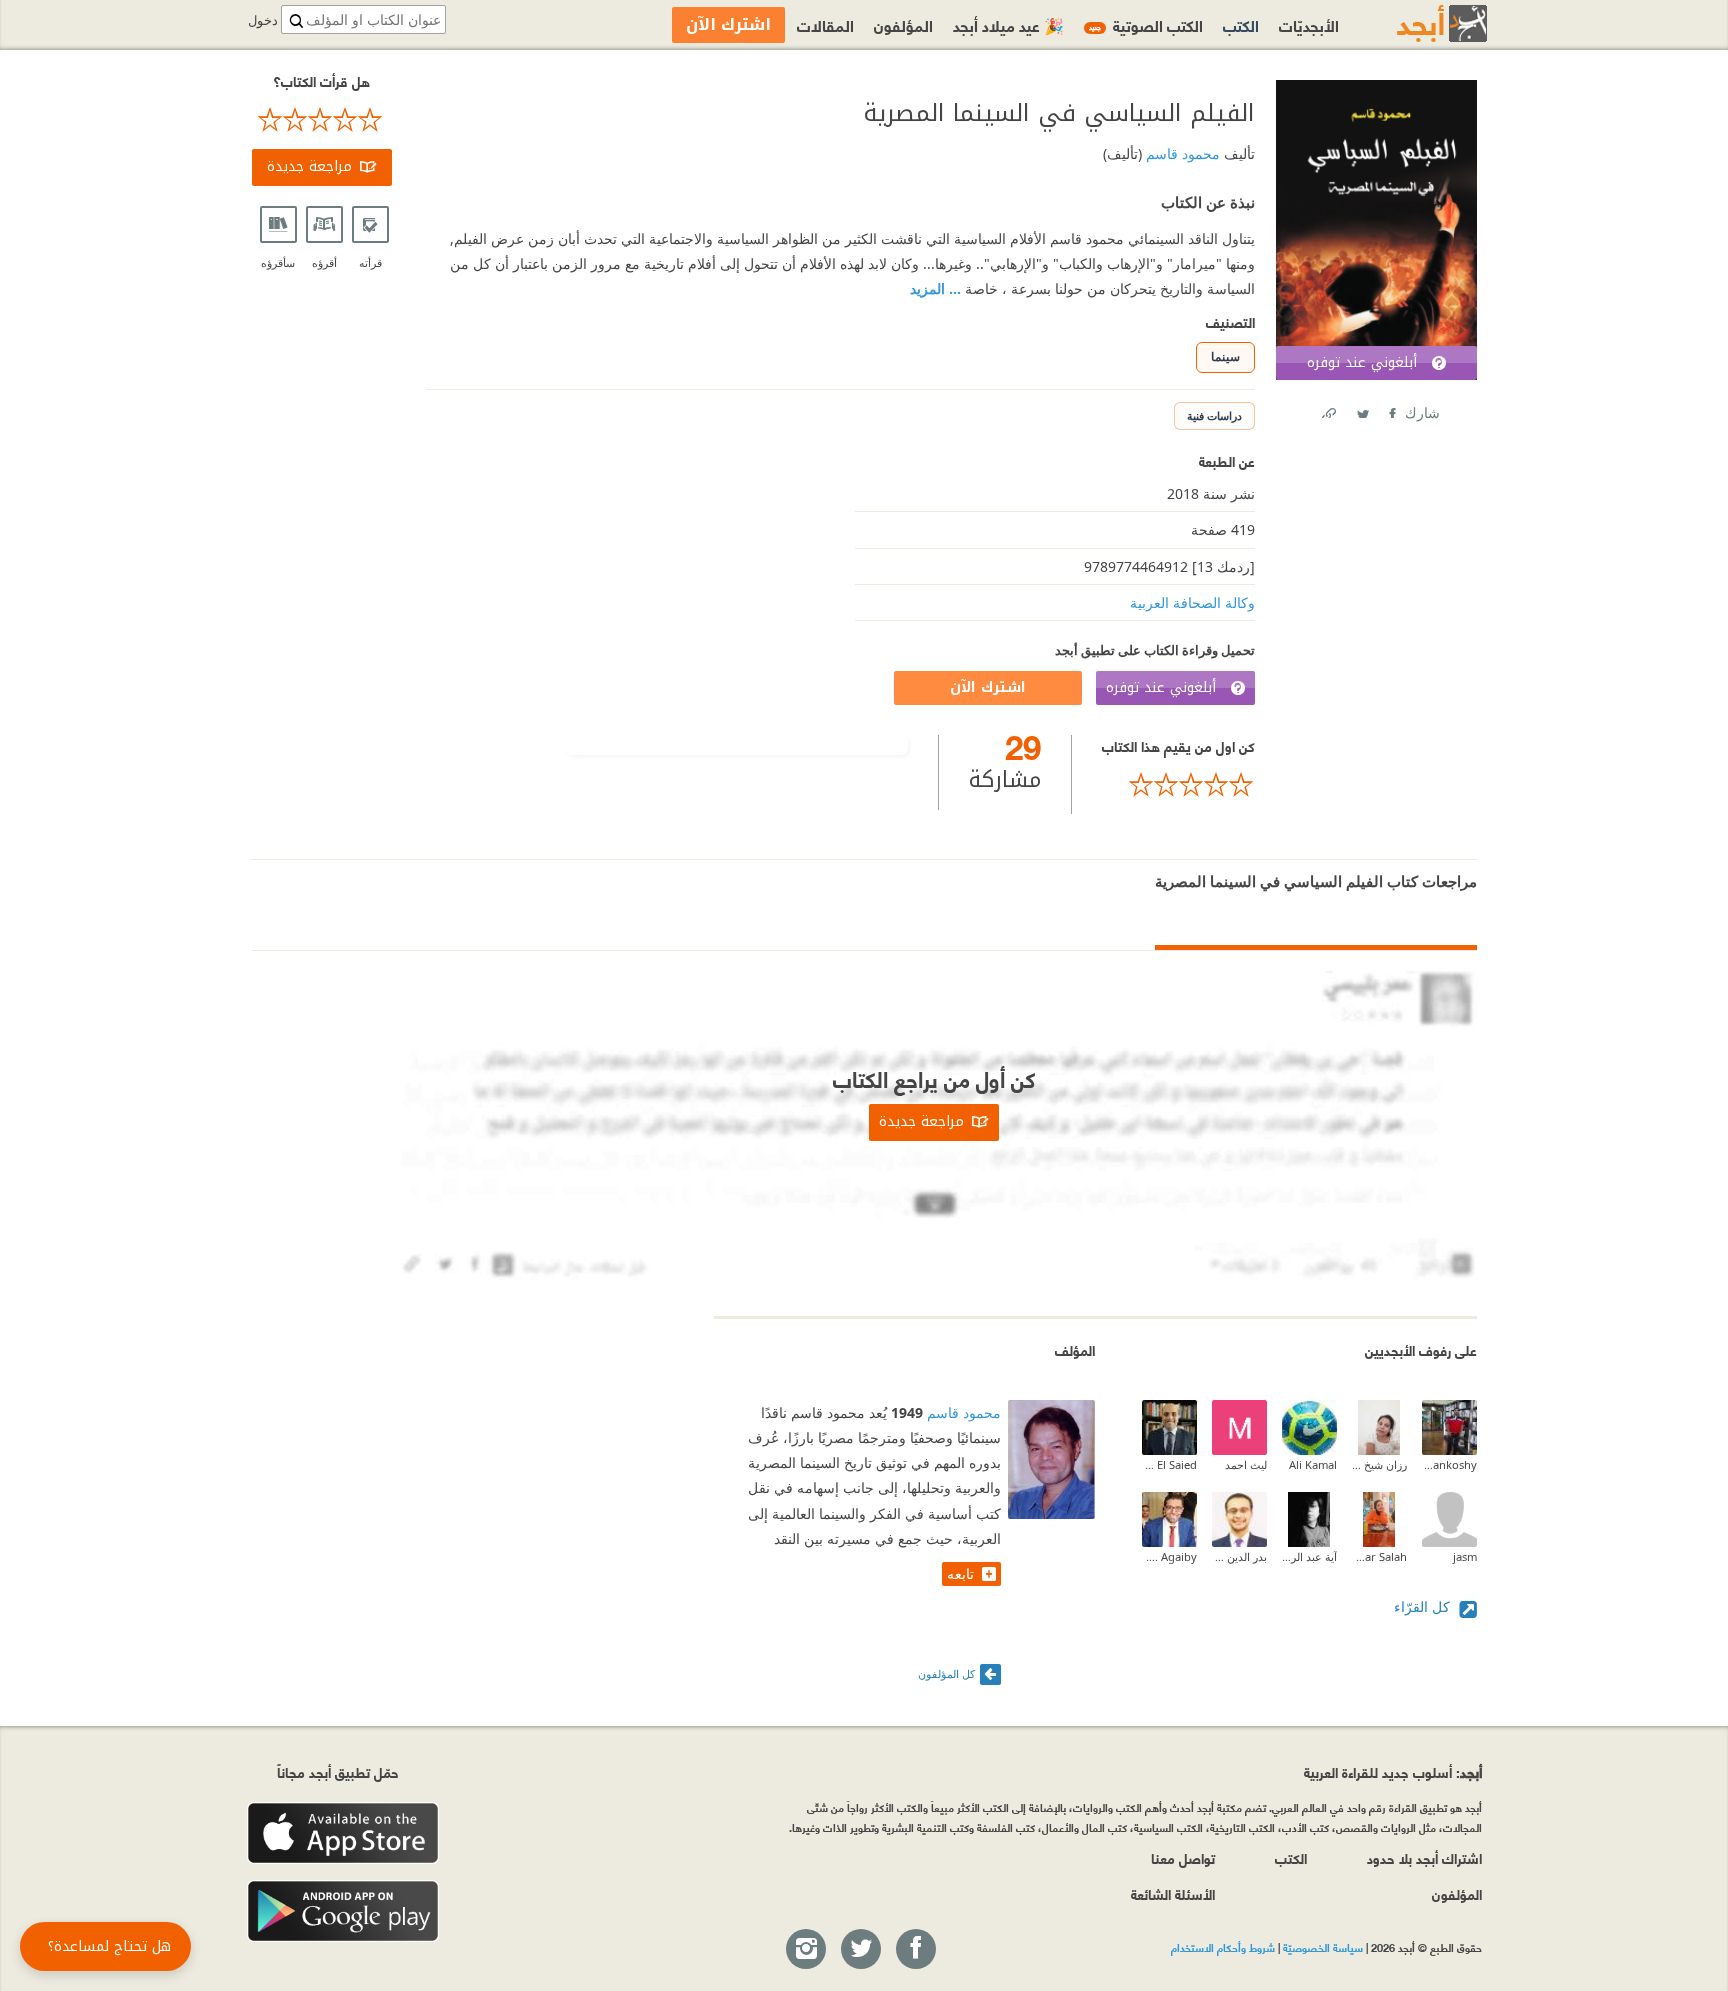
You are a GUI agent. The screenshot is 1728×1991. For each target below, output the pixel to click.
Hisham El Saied (1169, 1464)
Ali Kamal (1313, 1464)
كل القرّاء (1424, 1606)
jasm (1465, 1556)
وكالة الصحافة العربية (1192, 602)
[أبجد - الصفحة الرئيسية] (1417, 23)
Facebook (1391, 409)
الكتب (1241, 24)
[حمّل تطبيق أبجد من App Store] (343, 1833)
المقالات (825, 24)
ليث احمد (1246, 1464)
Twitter (1362, 409)
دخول (263, 20)
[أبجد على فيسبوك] (915, 1950)
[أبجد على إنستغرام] (805, 1950)
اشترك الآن (988, 687)
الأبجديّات (1309, 24)
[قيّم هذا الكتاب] (1178, 785)
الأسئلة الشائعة (1173, 1893)
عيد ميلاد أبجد (1008, 24)
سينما (1225, 356)
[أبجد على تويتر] (860, 1950)
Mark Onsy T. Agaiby (1169, 1556)
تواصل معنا (1183, 1857)
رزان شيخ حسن (1379, 1464)
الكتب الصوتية (1146, 24)
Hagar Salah (1379, 1556)
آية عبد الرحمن (1309, 1556)
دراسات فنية (1214, 415)
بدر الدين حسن (1239, 1556)
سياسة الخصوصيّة (1323, 1947)
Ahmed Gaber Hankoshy (1449, 1464)
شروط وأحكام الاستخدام (1223, 1947)
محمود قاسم (1181, 153)
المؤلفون (903, 24)
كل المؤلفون (946, 1673)
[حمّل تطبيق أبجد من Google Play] (343, 1911)
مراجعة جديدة (309, 166)
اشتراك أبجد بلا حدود (1424, 1857)
